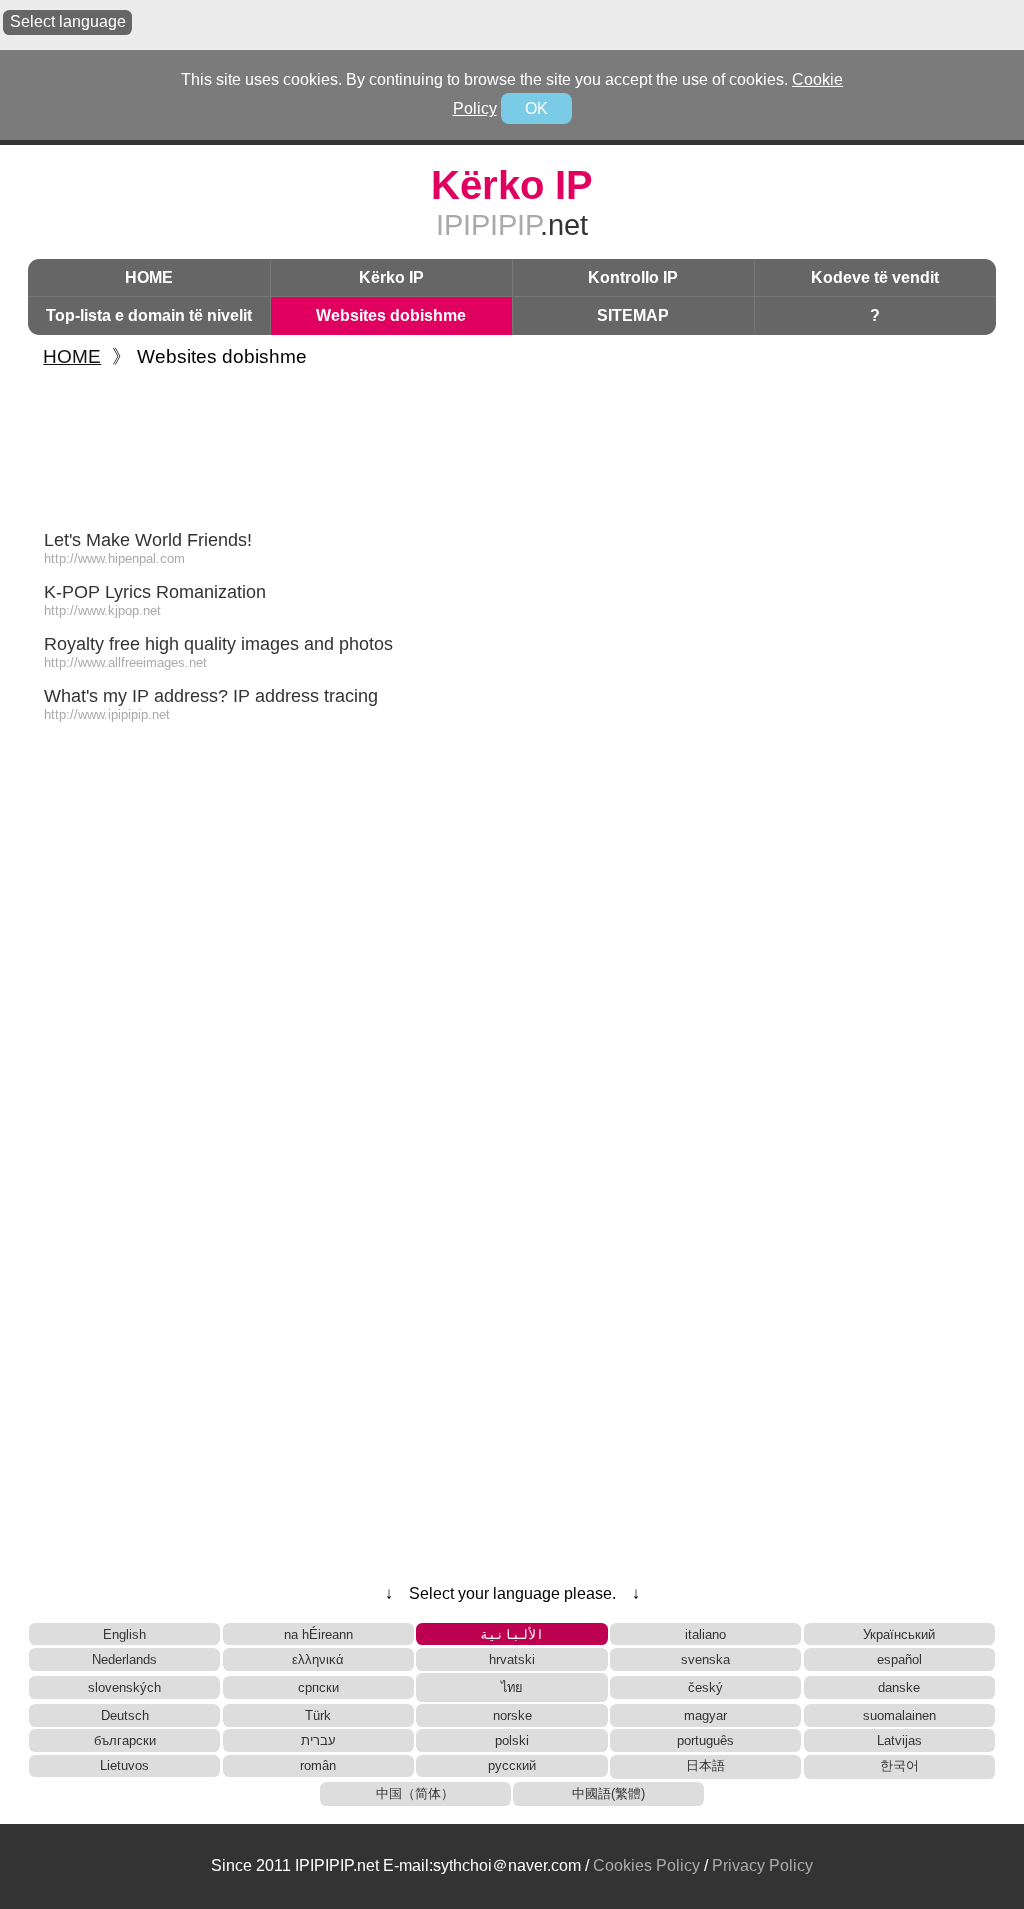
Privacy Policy (762, 1865)
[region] (512, 444)
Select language (68, 21)
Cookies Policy (646, 1865)
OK (536, 108)
